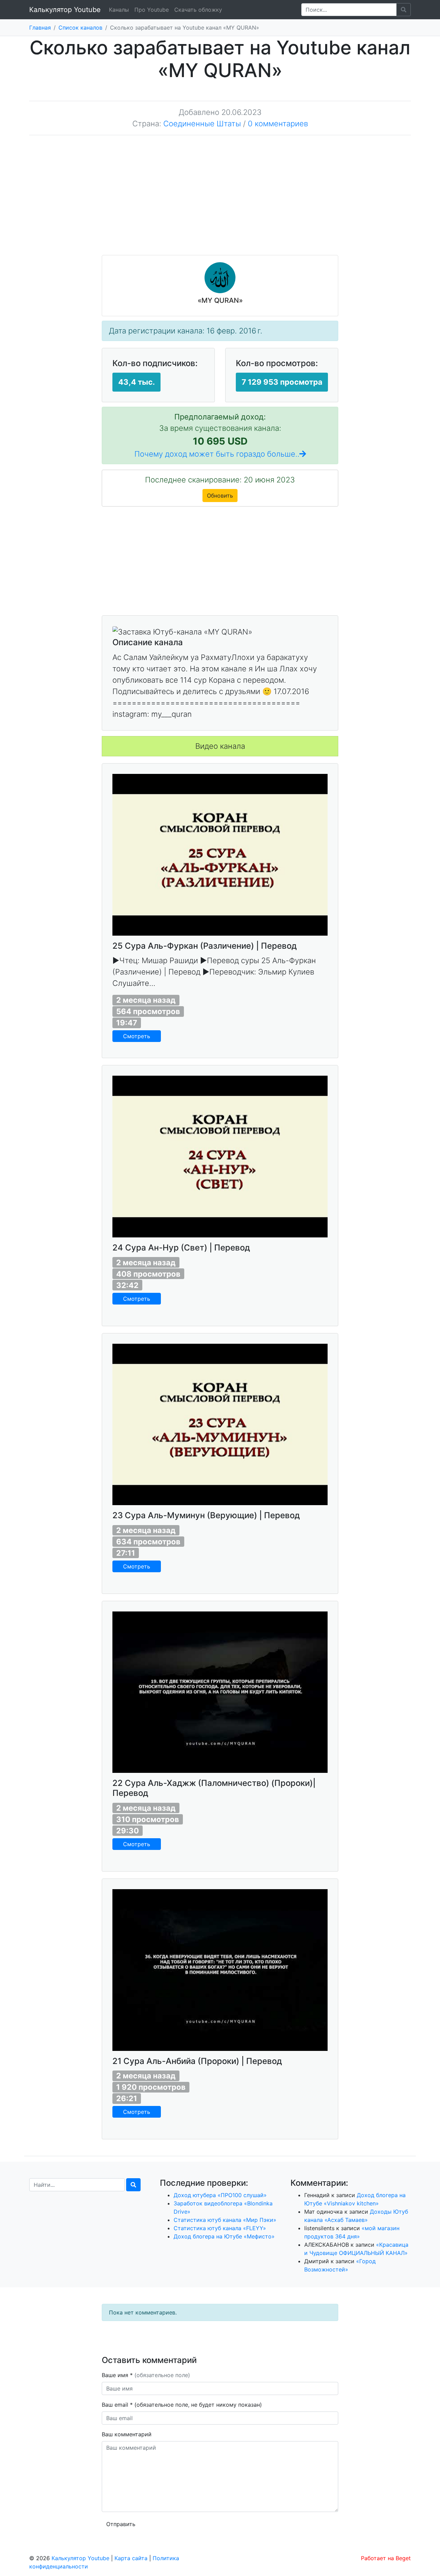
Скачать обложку (198, 10)
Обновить (220, 496)
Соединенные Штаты (202, 124)
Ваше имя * (146, 2375)
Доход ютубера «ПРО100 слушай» (220, 2195)
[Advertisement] (220, 200)
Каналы (119, 10)
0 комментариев (278, 124)
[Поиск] (133, 2185)
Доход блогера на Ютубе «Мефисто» (224, 2236)
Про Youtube (152, 10)
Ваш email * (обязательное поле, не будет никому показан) (183, 2405)
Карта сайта (131, 2558)
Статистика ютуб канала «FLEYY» (220, 2228)
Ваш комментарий (127, 2434)
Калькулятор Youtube (65, 10)
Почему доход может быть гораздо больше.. (217, 454)
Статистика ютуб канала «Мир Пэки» (225, 2220)
